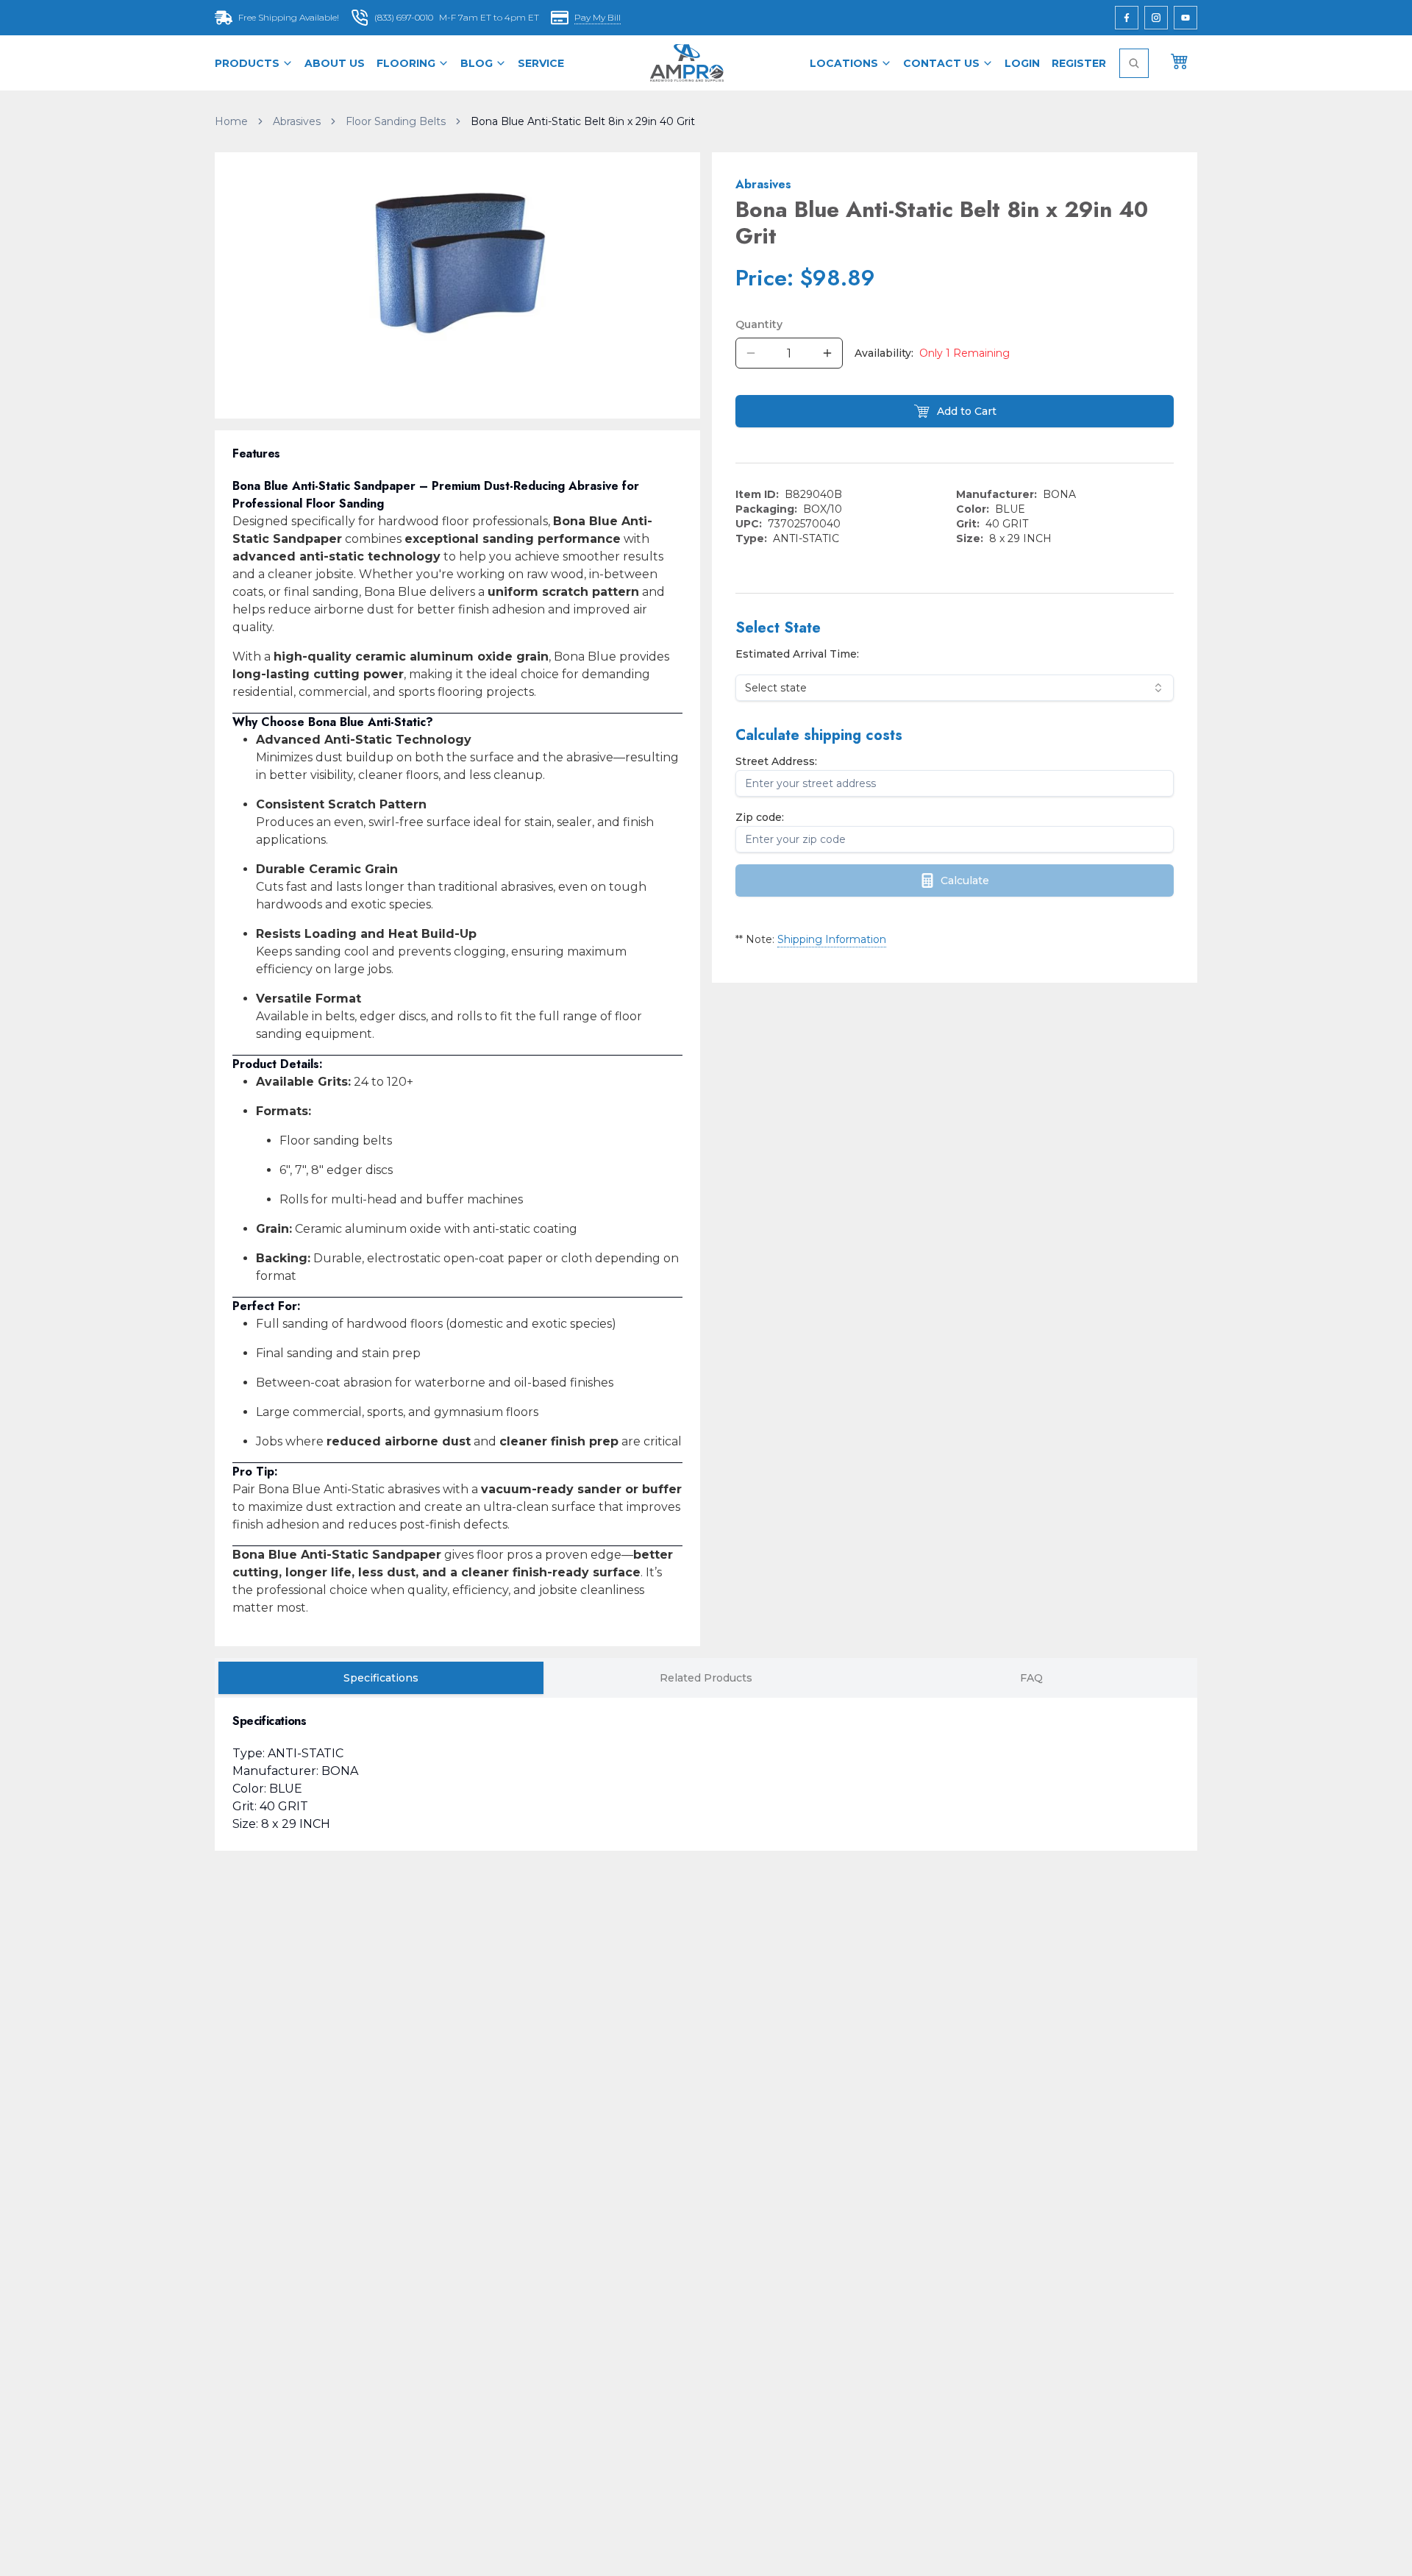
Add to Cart (967, 411)
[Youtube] (1185, 18)
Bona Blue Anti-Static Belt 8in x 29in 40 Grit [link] (583, 121)
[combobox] (955, 688)
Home (231, 121)
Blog (477, 63)
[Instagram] (1156, 18)
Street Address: (776, 761)
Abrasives (297, 121)
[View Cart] (1180, 60)
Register (1079, 63)
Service (541, 63)
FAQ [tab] (1031, 1678)
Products (247, 63)
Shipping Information (832, 939)
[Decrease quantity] (751, 353)
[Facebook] (1127, 18)
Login (1022, 63)
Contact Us (941, 63)
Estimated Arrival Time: (797, 654)
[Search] (1134, 63)
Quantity (759, 324)
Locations (844, 63)
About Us (335, 63)
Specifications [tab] (381, 1678)
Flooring (406, 63)
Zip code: (760, 817)
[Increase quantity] (827, 353)
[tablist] (706, 1678)
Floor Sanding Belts (396, 121)
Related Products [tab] (706, 1678)
